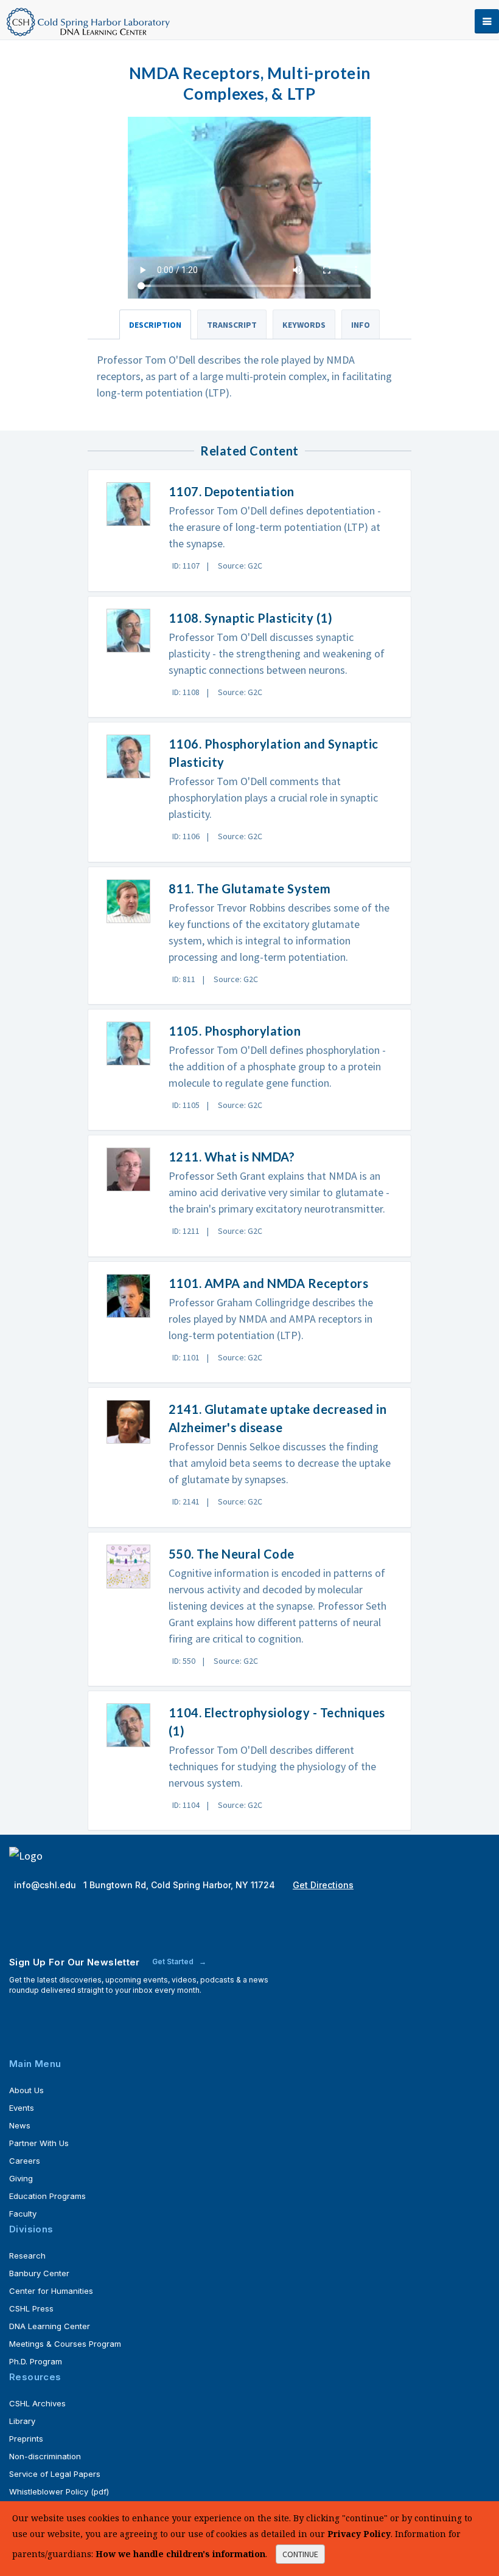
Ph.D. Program (36, 2361)
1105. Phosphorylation (235, 1031)
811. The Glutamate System (250, 888)
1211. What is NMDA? (232, 1157)
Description (155, 325)
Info (361, 325)
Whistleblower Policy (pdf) (59, 2491)
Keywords (304, 325)
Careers (25, 2161)
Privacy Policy (359, 2534)
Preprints (26, 2439)
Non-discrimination (45, 2456)
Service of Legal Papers (55, 2474)
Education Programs (47, 2196)
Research (27, 2256)
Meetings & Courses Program (65, 2344)
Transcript (232, 325)
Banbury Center (39, 2273)
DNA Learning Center (50, 2326)
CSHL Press (31, 2308)
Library (22, 2421)
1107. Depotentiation (232, 491)
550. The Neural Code (232, 1554)
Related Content (249, 451)
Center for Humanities (51, 2291)
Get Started (174, 1961)
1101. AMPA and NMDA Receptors (269, 1283)
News (20, 2125)
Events (22, 2108)
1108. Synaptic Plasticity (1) (251, 618)
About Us (26, 2090)
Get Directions (323, 1885)
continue (300, 2554)
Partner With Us (39, 2143)
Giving (21, 2178)
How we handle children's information (180, 2554)
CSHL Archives (37, 2403)
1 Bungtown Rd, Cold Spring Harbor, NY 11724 (180, 1885)
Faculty (23, 2214)
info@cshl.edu (46, 1885)
